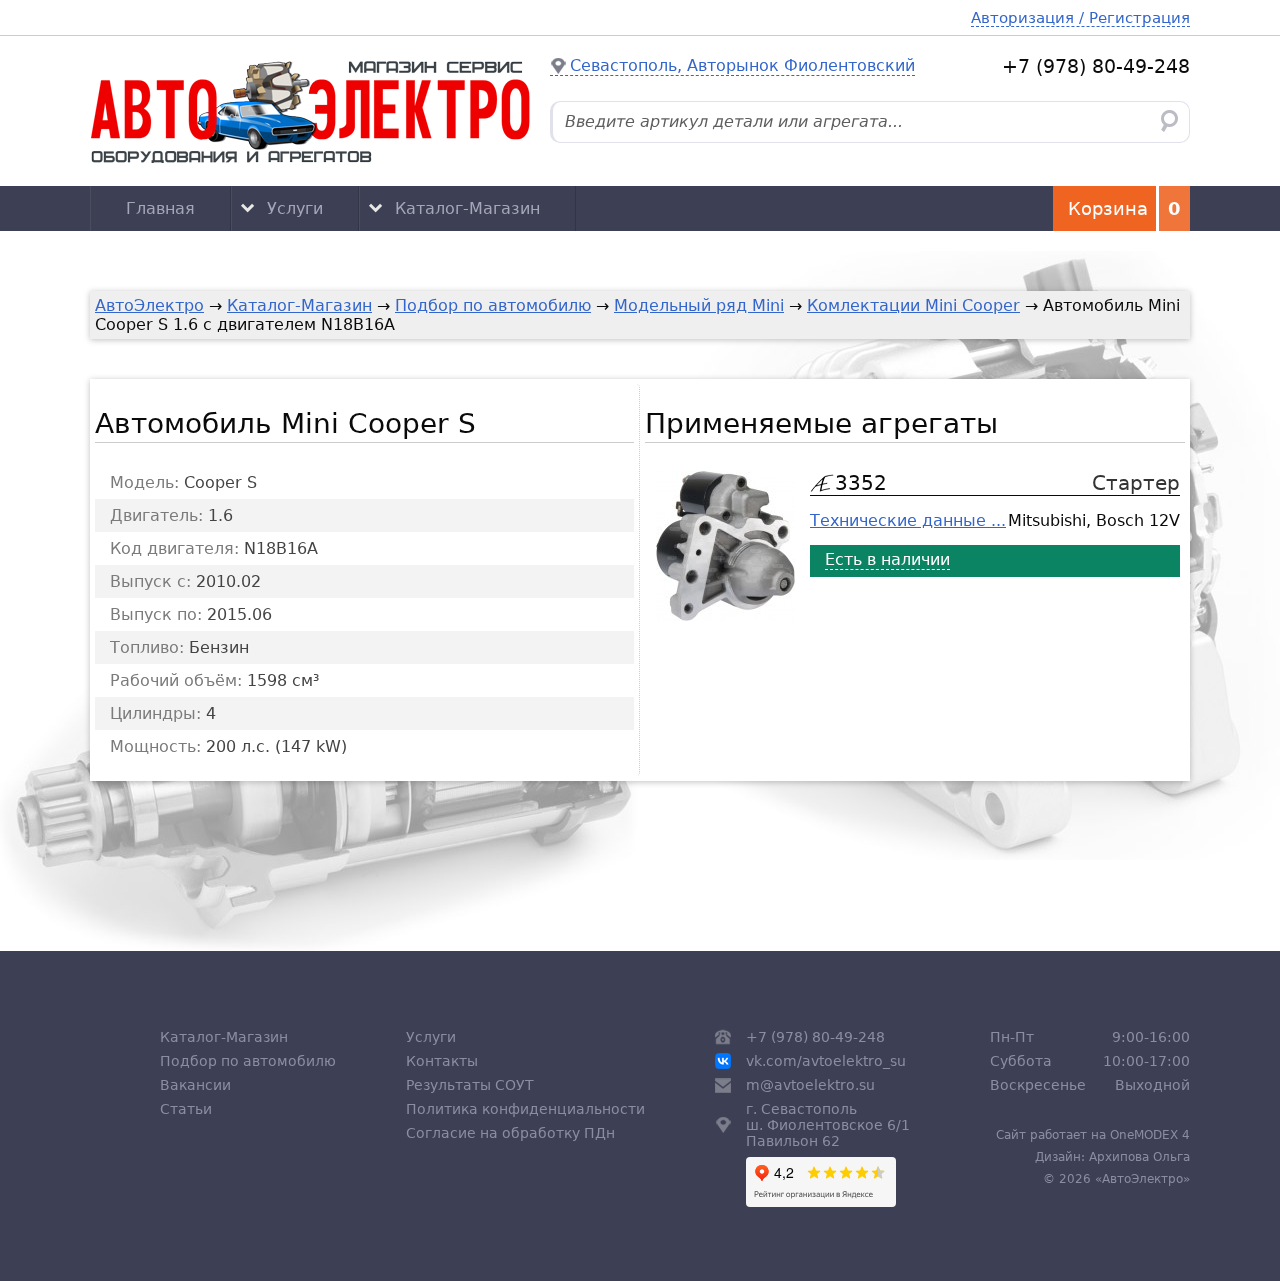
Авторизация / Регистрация (1080, 17)
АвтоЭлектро (149, 305)
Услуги (295, 208)
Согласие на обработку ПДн (510, 1133)
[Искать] (1169, 122)
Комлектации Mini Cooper (913, 305)
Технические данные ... (908, 520)
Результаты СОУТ (470, 1085)
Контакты (442, 1061)
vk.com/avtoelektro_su (826, 1061)
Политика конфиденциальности (525, 1109)
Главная (160, 208)
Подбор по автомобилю (493, 305)
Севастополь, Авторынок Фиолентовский (742, 65)
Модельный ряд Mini (699, 305)
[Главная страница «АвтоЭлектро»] (310, 111)
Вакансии (195, 1085)
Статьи (186, 1109)
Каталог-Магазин (467, 208)
